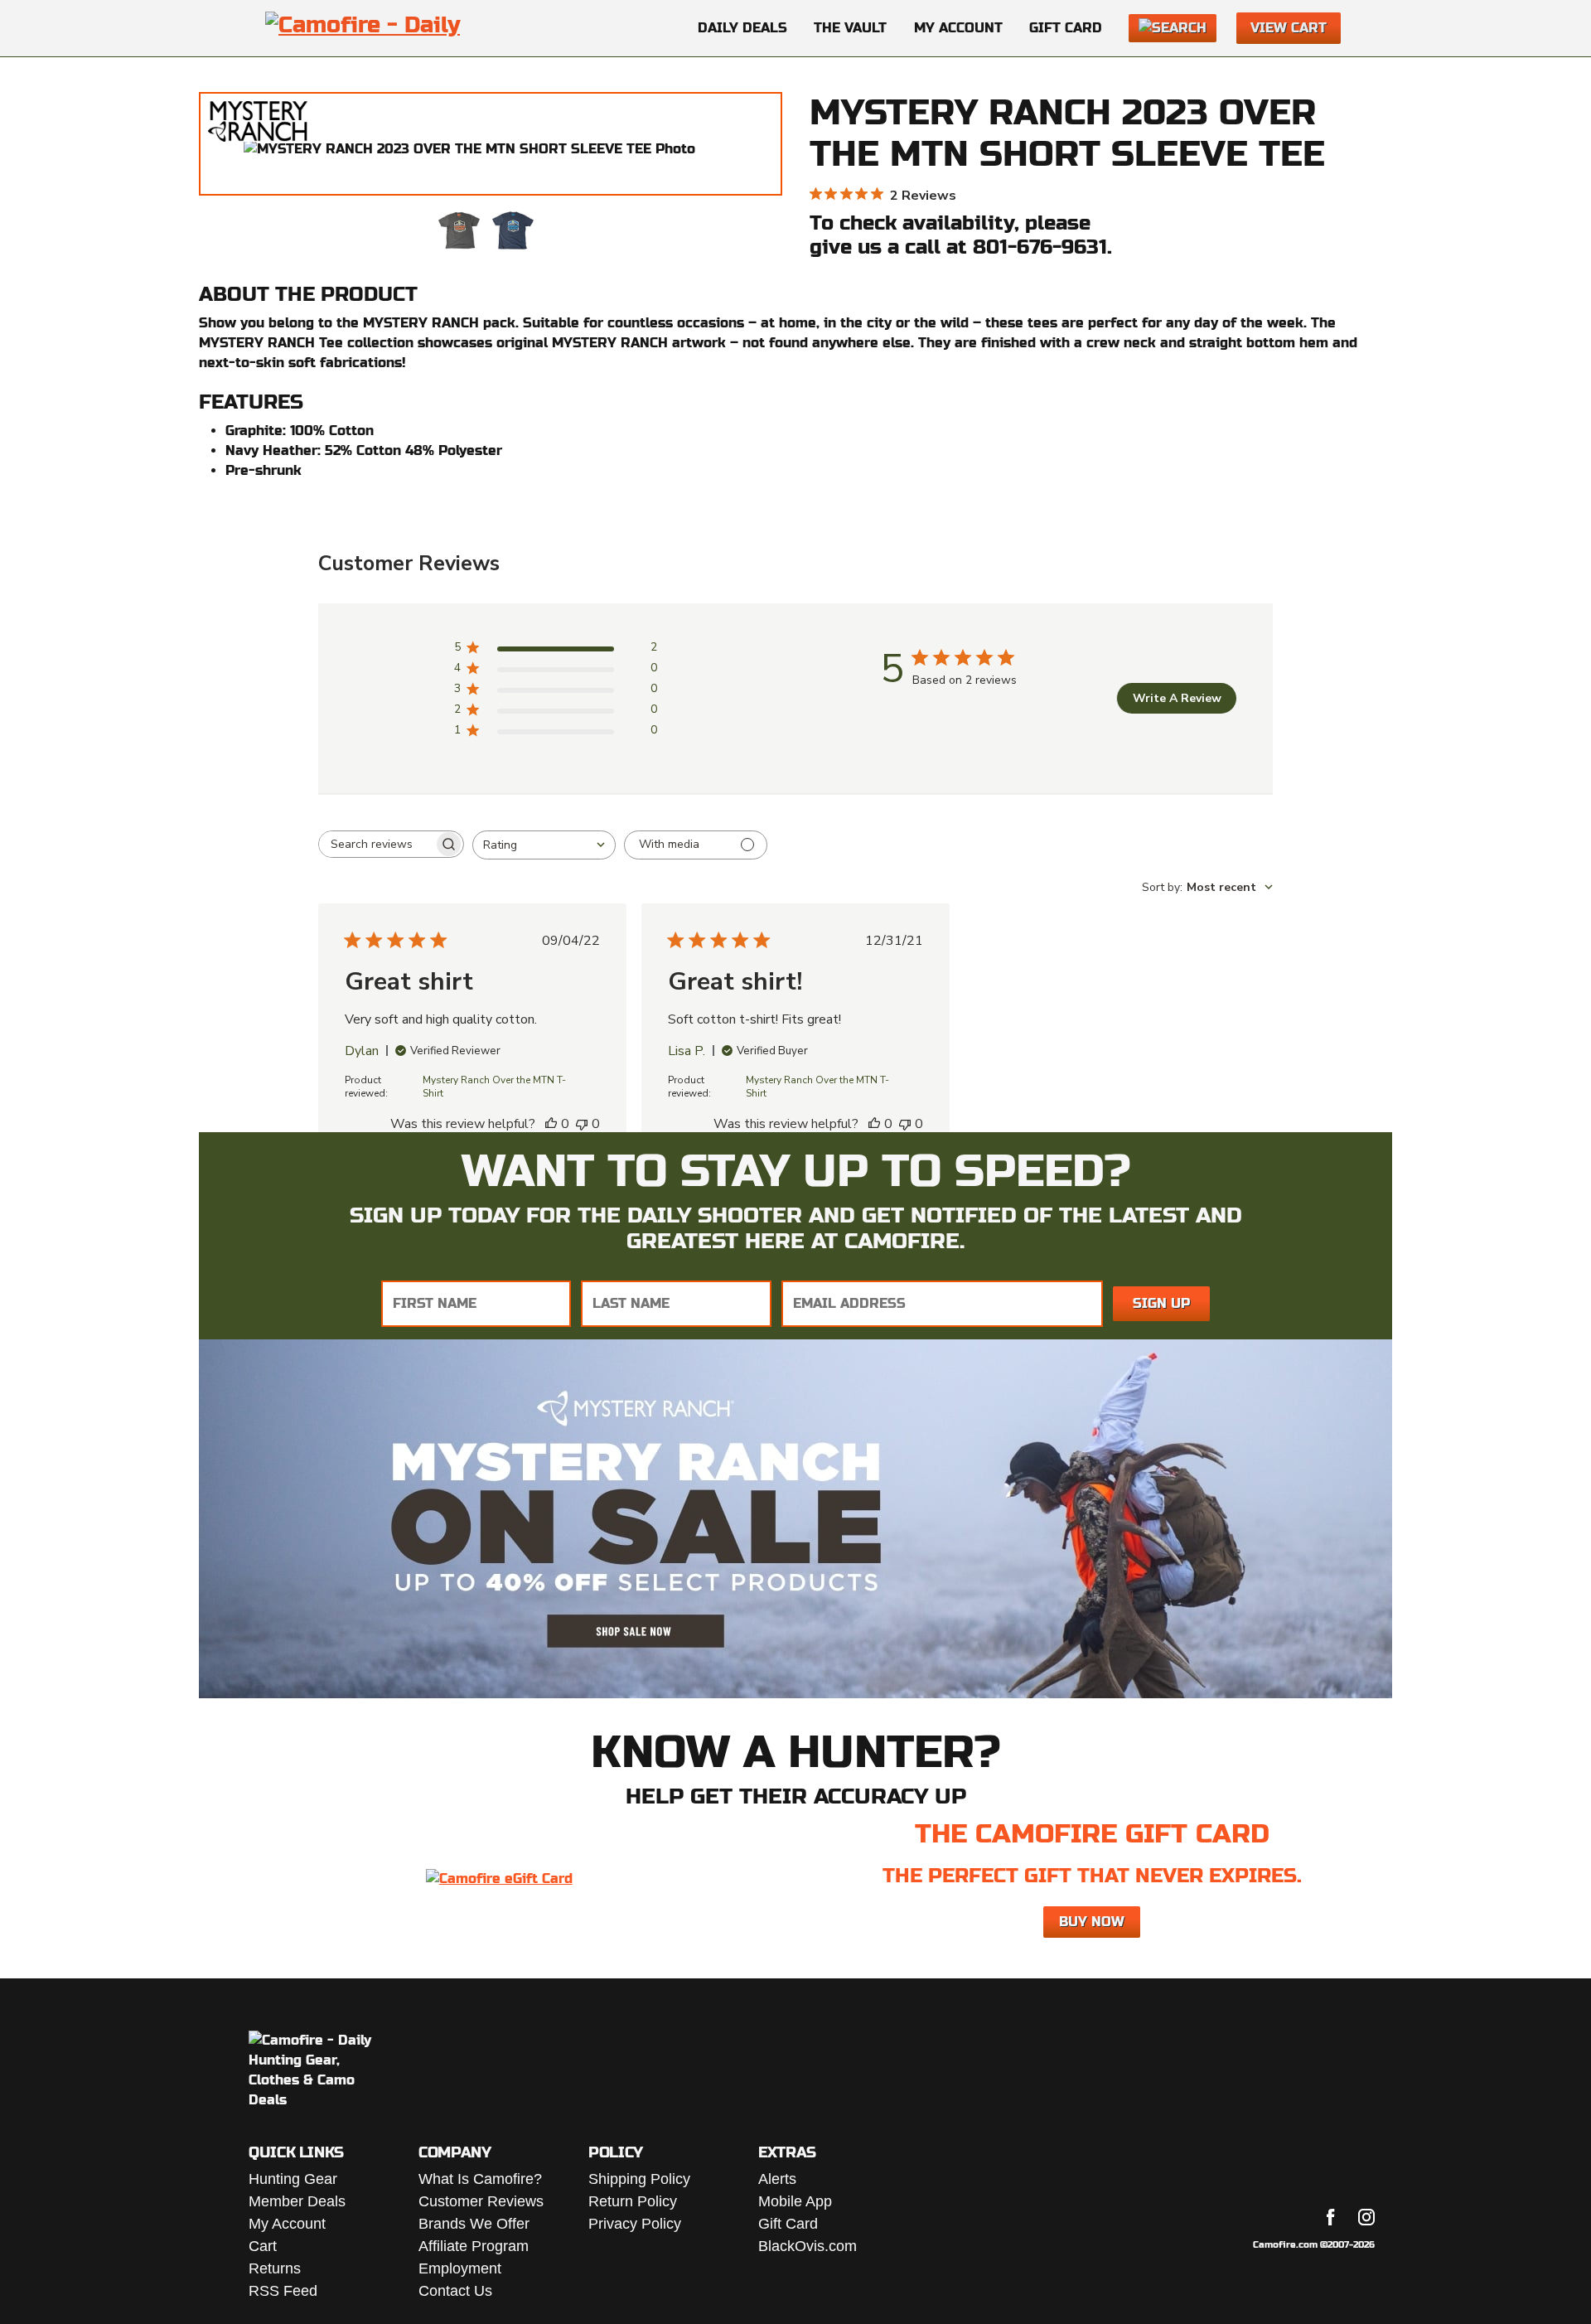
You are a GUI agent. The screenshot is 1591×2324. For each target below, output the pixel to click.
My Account (958, 28)
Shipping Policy (639, 2179)
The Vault (850, 28)
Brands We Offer (474, 2224)
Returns (275, 2268)
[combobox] (544, 845)
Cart (263, 2246)
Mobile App (795, 2201)
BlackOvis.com (808, 2246)
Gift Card (1066, 28)
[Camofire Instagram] (1366, 2217)
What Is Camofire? (480, 2179)
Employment (460, 2268)
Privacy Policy (635, 2224)
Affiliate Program (474, 2246)
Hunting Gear (293, 2179)
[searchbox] (376, 844)
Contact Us (455, 2291)
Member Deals (297, 2201)
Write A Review (1177, 698)
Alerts (777, 2179)
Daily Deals (742, 28)
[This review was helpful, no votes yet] (551, 1124)
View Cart (1289, 28)
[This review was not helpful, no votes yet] (582, 1124)
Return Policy (633, 2201)
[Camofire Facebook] (1331, 2217)
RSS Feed (283, 2291)
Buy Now (1092, 1922)
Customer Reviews (481, 2201)
